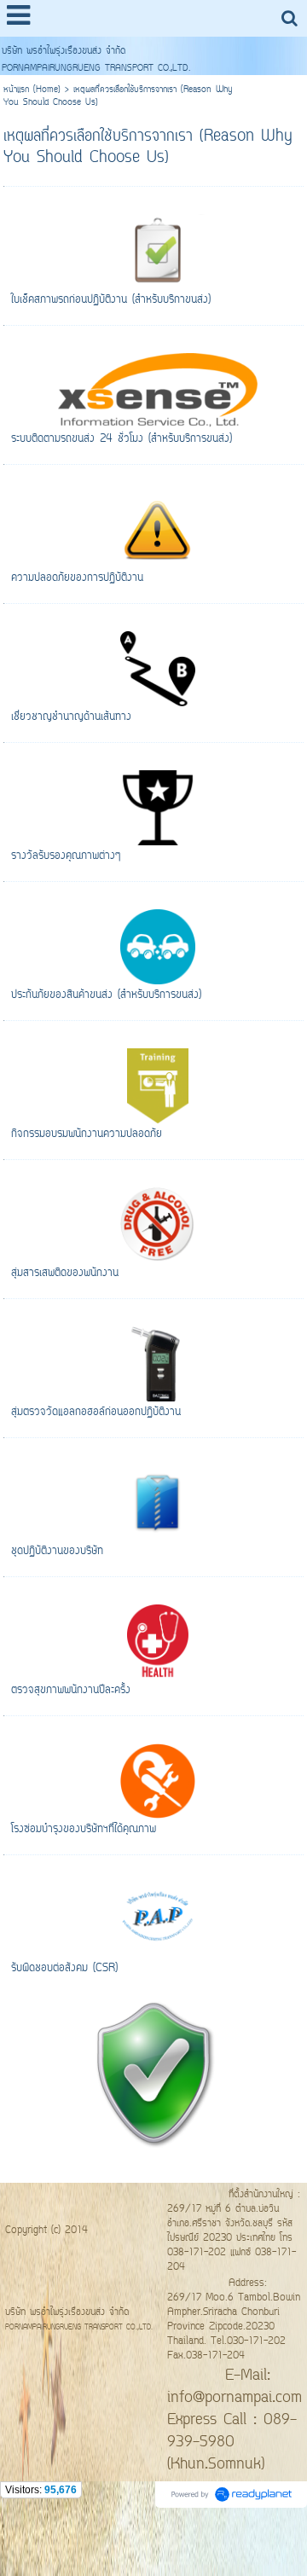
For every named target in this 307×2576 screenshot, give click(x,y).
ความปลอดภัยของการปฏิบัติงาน (77, 578)
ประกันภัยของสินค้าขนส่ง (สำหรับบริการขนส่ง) (106, 995)
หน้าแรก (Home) (32, 90)
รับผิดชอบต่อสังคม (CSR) (64, 1968)
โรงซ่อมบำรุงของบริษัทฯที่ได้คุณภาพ (84, 1829)
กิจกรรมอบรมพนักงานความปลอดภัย (87, 1134)
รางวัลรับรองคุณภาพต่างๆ (66, 856)
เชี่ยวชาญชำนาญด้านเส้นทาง (71, 717)
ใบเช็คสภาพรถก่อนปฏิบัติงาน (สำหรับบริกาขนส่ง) (111, 300)
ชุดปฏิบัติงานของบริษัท (57, 1551)
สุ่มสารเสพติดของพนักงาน (65, 1273)
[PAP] (153, 2071)
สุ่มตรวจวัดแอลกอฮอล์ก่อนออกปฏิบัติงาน (96, 1412)
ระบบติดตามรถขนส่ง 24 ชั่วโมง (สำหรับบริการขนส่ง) (122, 439)
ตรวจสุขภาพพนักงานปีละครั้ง (71, 1690)
